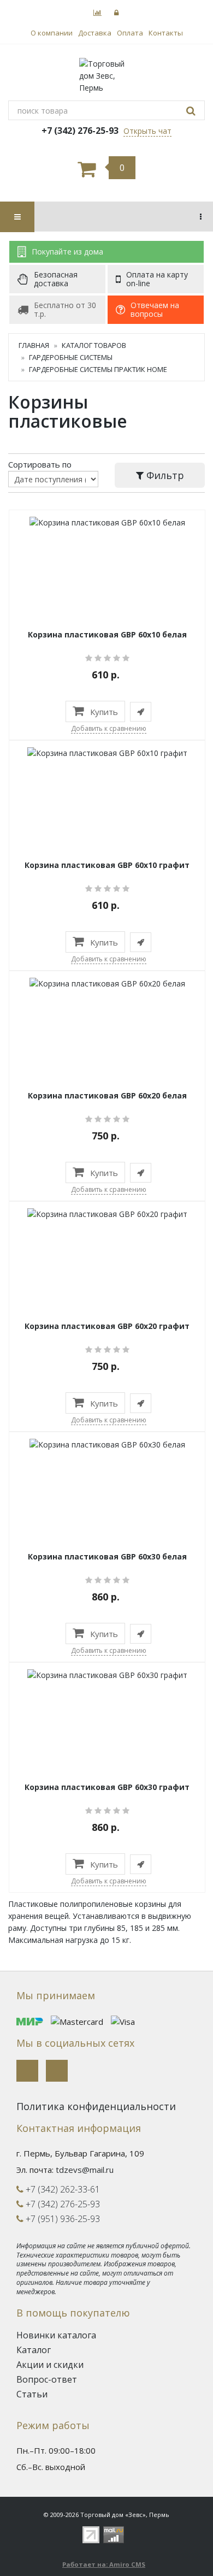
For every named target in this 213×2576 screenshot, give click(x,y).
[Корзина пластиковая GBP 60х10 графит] (107, 752)
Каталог (34, 2350)
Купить (103, 712)
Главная (34, 345)
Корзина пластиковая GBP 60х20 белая (107, 1095)
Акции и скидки (50, 2365)
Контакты (166, 33)
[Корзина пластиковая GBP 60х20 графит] (107, 1213)
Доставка (95, 33)
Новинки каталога (56, 2335)
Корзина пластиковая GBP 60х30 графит (107, 1787)
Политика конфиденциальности (96, 2106)
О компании (52, 33)
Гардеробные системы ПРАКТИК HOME (98, 369)
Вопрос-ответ (47, 2379)
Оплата (130, 33)
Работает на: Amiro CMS (104, 2564)
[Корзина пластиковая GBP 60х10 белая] (107, 521)
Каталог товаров (94, 345)
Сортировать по (40, 464)
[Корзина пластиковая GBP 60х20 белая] (107, 982)
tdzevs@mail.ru (85, 2170)
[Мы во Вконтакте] (27, 2071)
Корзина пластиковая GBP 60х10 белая (107, 634)
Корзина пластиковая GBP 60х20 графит (107, 1326)
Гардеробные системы (71, 357)
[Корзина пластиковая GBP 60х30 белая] (107, 1443)
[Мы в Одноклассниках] (57, 2071)
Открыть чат (147, 131)
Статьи (32, 2394)
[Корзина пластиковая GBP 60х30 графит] (107, 1674)
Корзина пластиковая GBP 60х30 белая (107, 1556)
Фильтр (164, 475)
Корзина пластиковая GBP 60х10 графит (107, 865)
